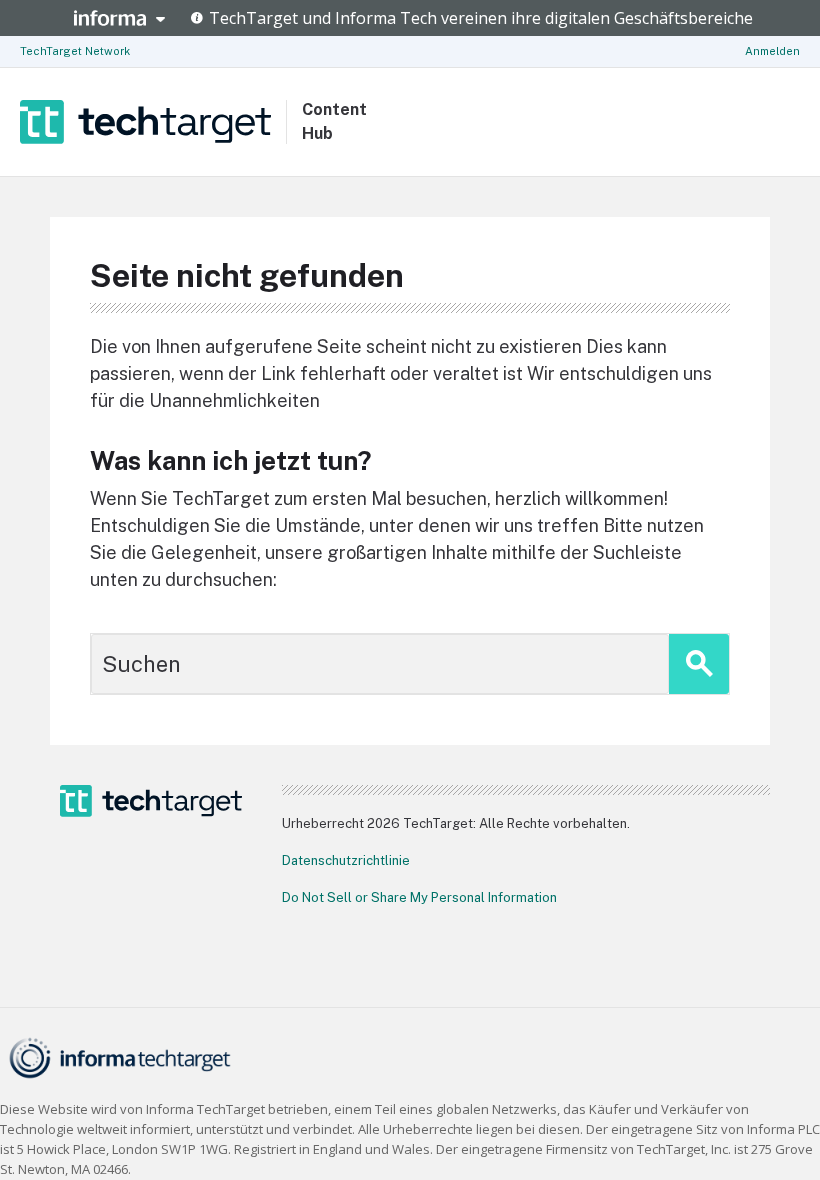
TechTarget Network (75, 51)
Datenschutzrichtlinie (346, 860)
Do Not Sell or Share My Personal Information (419, 897)
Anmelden (772, 51)
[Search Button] (699, 664)
